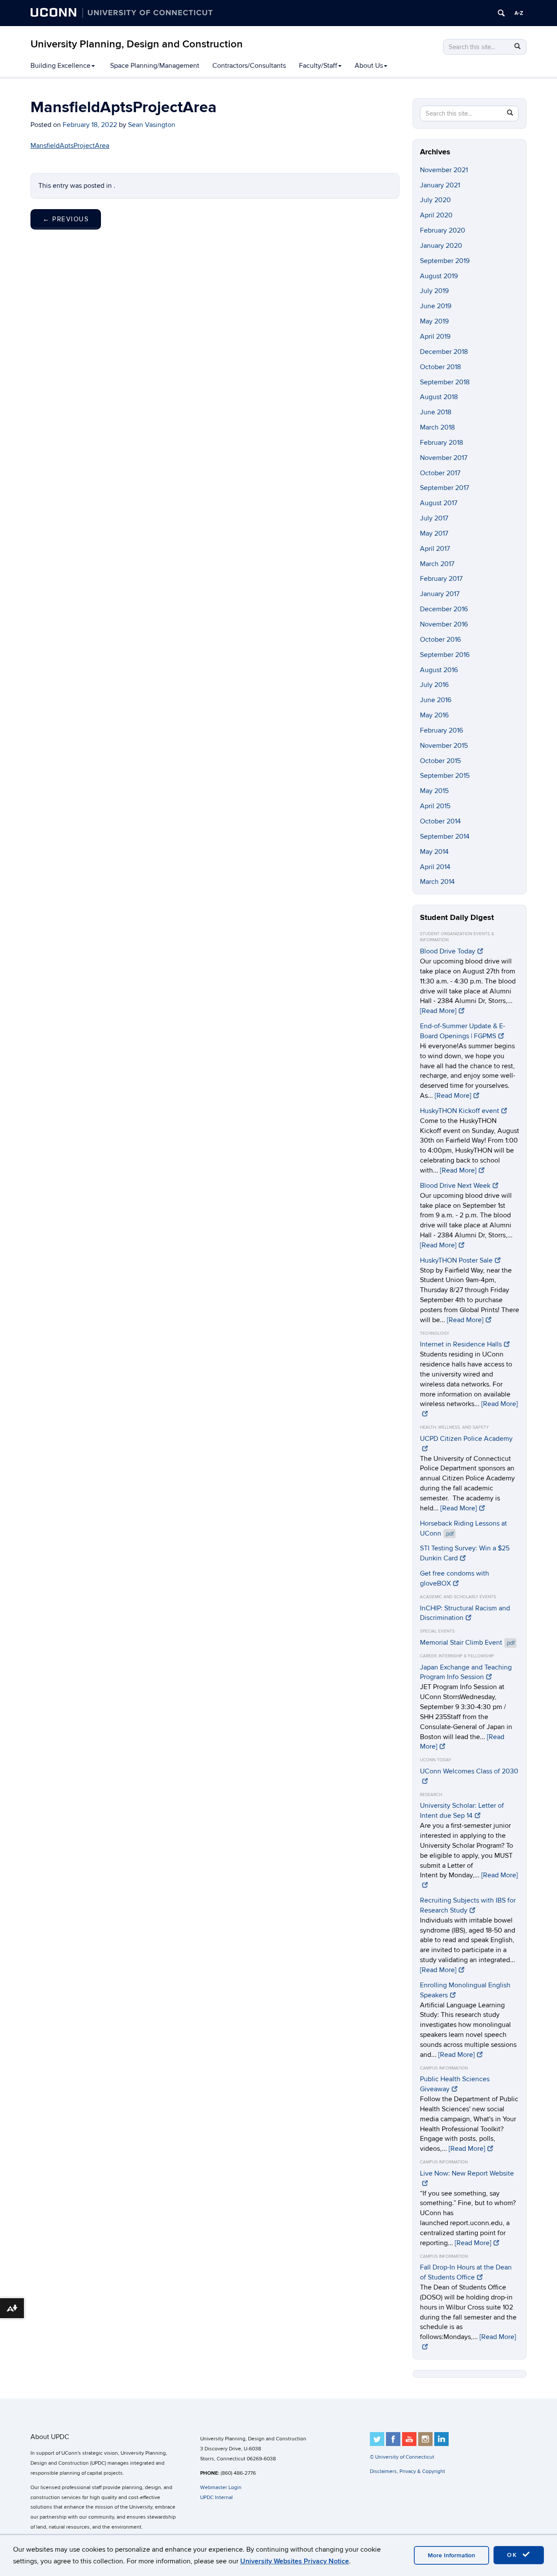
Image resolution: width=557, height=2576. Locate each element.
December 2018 (444, 352)
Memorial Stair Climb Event (468, 1643)
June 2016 (436, 700)
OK (513, 2555)
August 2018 (439, 397)
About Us (369, 66)
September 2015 (445, 776)
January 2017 (440, 594)
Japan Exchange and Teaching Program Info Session (466, 1672)
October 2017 (440, 473)
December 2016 (444, 609)
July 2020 (435, 200)
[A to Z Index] (519, 13)
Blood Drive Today (448, 951)
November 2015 (444, 746)
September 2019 (445, 261)
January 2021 (440, 185)
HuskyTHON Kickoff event (460, 1111)
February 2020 (443, 230)
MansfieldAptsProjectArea (70, 146)
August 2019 (439, 276)
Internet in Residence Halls (461, 1344)
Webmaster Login (221, 2488)
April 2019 (435, 337)
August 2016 (439, 670)
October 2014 (440, 821)
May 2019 (434, 321)
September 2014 (445, 836)
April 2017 (435, 549)
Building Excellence (60, 66)
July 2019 (434, 291)
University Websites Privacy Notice (295, 2561)
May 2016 (434, 715)
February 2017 (441, 579)
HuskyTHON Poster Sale (456, 1260)
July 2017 (434, 518)
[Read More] (438, 1011)
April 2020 (436, 215)
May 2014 (434, 852)
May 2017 (434, 533)
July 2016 (434, 685)
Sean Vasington (152, 125)
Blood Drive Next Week (455, 1186)
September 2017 (445, 488)
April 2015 (435, 806)
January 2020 (441, 246)
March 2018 (437, 427)
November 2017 (444, 458)
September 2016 (445, 655)
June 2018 (436, 412)
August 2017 (439, 503)
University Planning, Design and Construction (137, 44)
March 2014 (437, 882)
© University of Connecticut (402, 2457)
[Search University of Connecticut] (501, 13)
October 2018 (440, 367)
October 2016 (440, 640)
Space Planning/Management (155, 66)
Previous (66, 219)
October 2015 (440, 761)
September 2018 (445, 382)
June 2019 (436, 306)
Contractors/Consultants (249, 66)
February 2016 (441, 730)
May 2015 (434, 791)
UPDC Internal (216, 2498)
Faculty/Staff (318, 66)
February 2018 (441, 443)
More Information (451, 2555)
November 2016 (444, 624)
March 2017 (437, 564)
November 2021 (444, 170)
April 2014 (435, 867)
